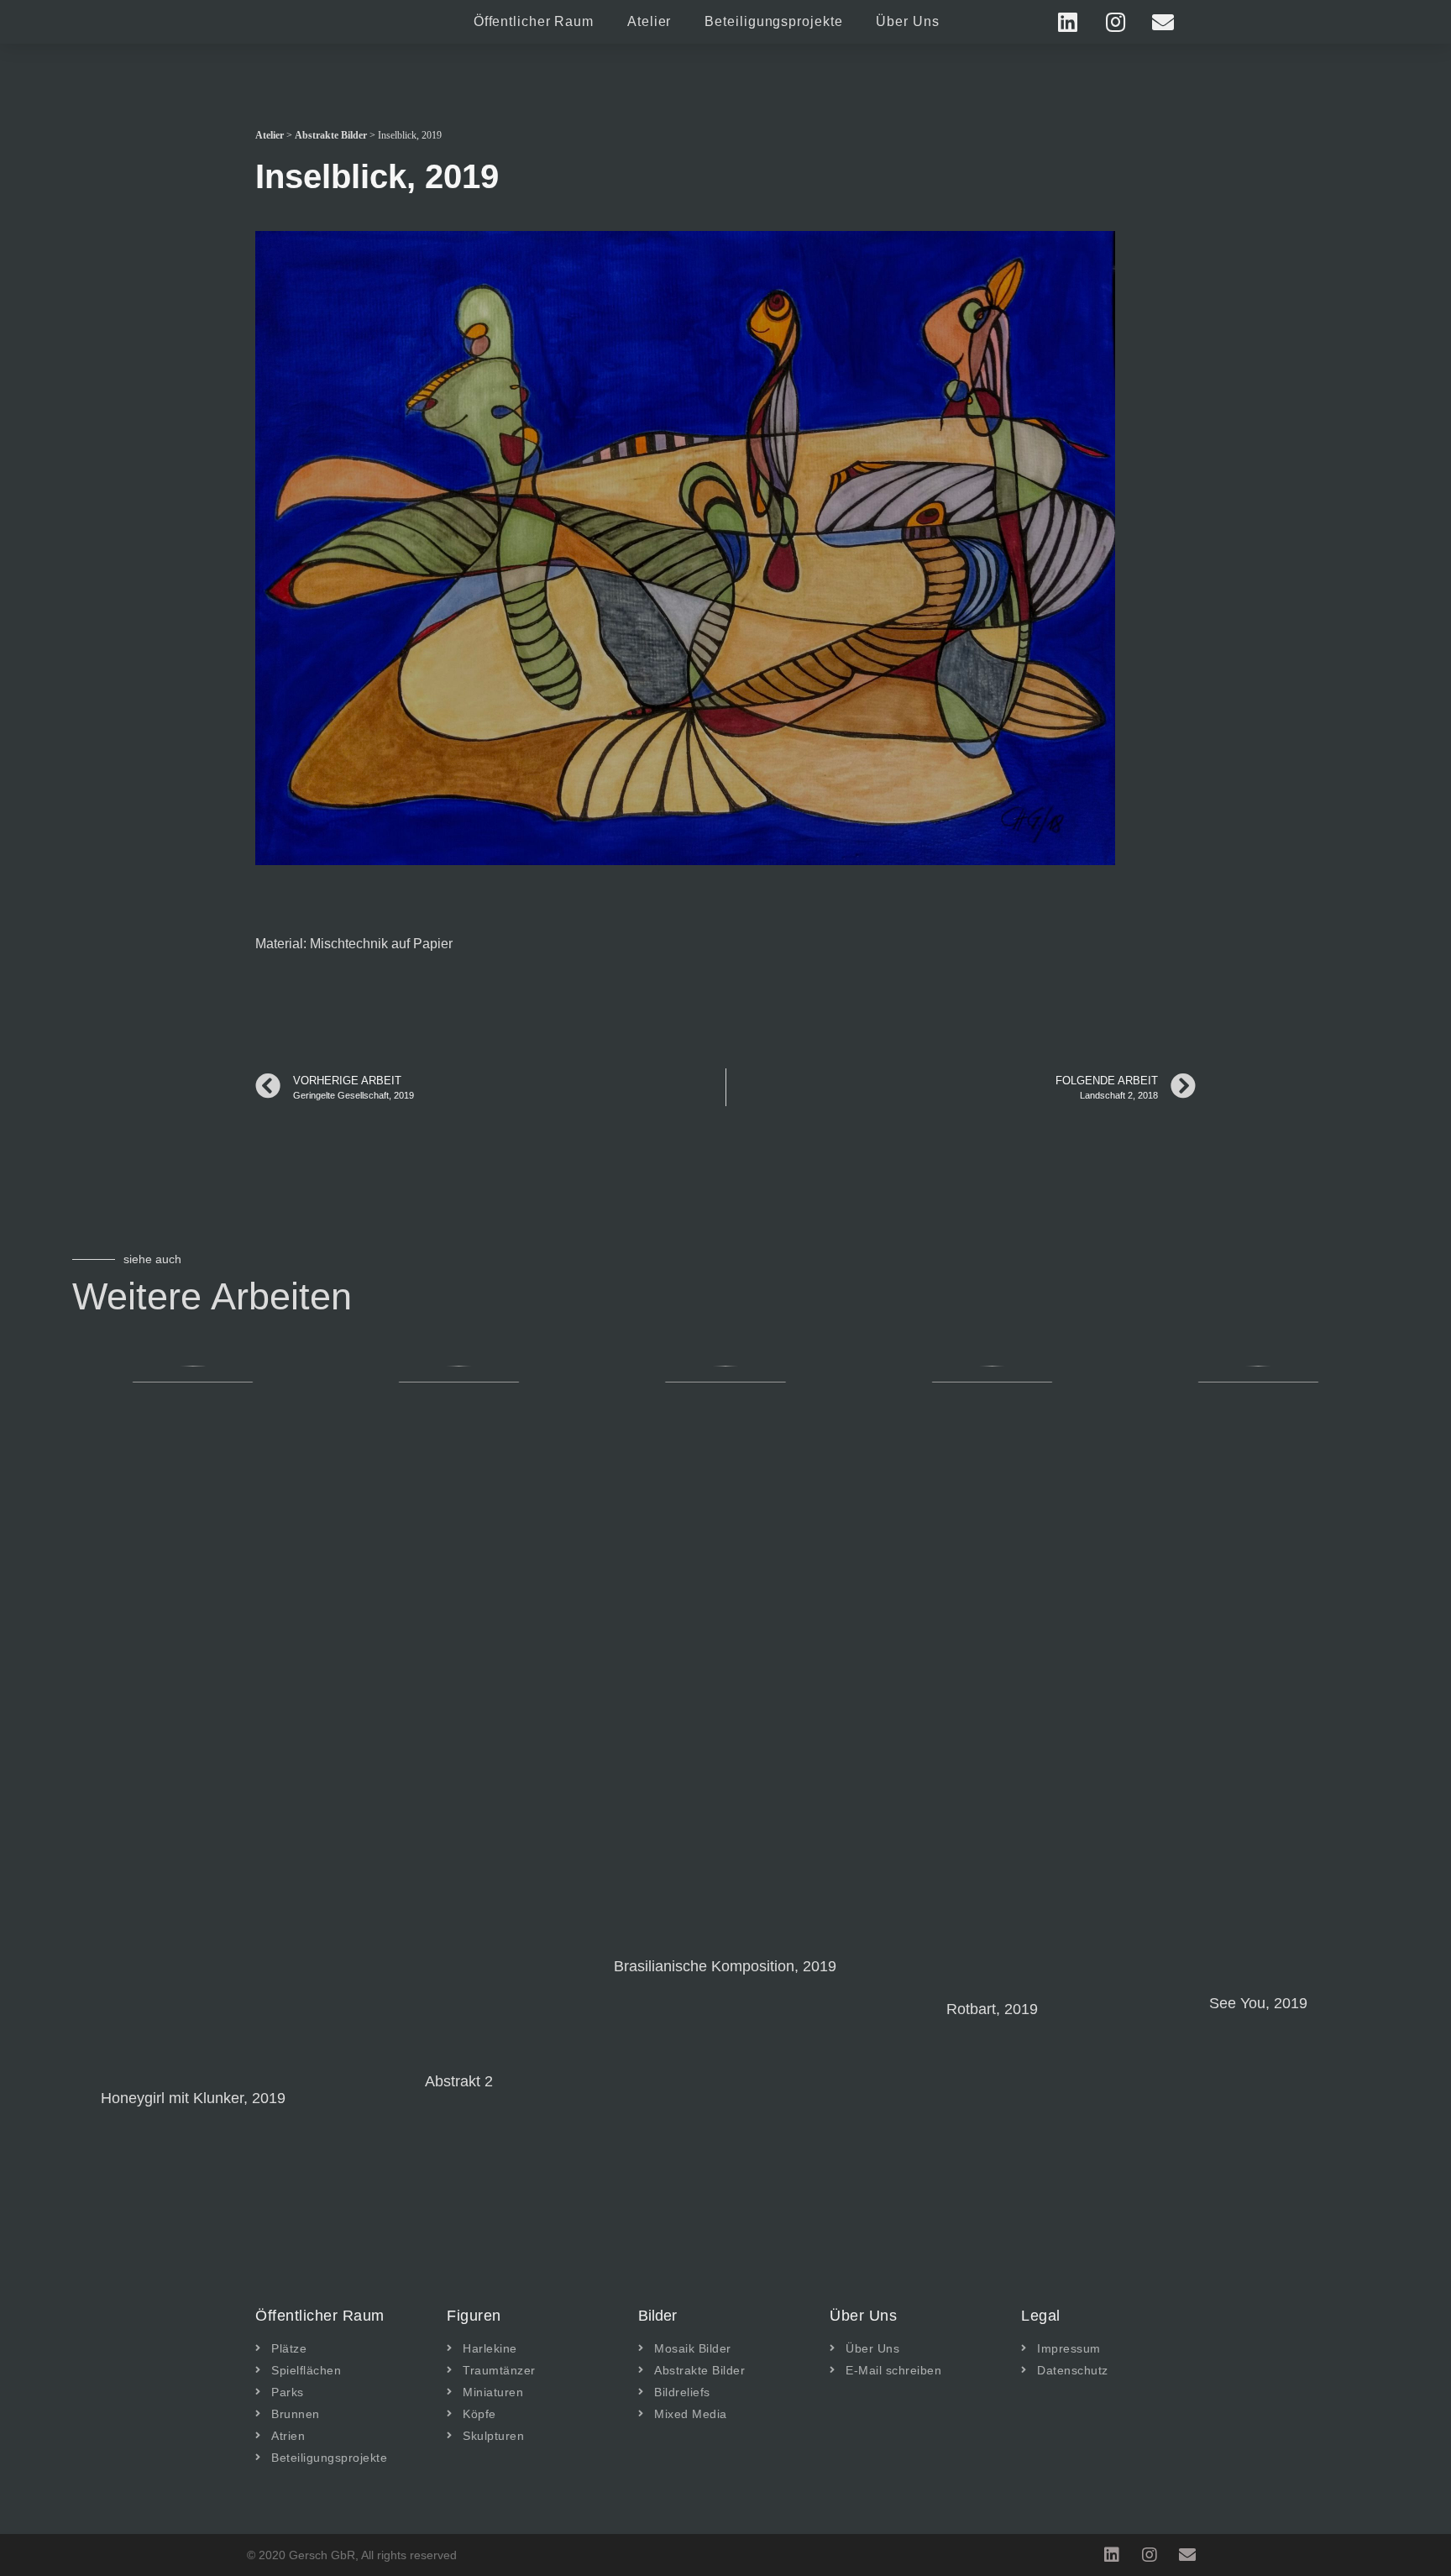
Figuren (474, 2316)
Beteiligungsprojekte (773, 21)
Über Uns (907, 21)
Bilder (657, 2316)
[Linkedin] (1067, 22)
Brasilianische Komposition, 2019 (725, 1966)
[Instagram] (1115, 22)
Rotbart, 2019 (992, 2009)
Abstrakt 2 (459, 2081)
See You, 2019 (1258, 2003)
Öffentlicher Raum (534, 21)
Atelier (649, 21)
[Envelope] (1163, 22)
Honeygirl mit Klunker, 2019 (193, 2098)
